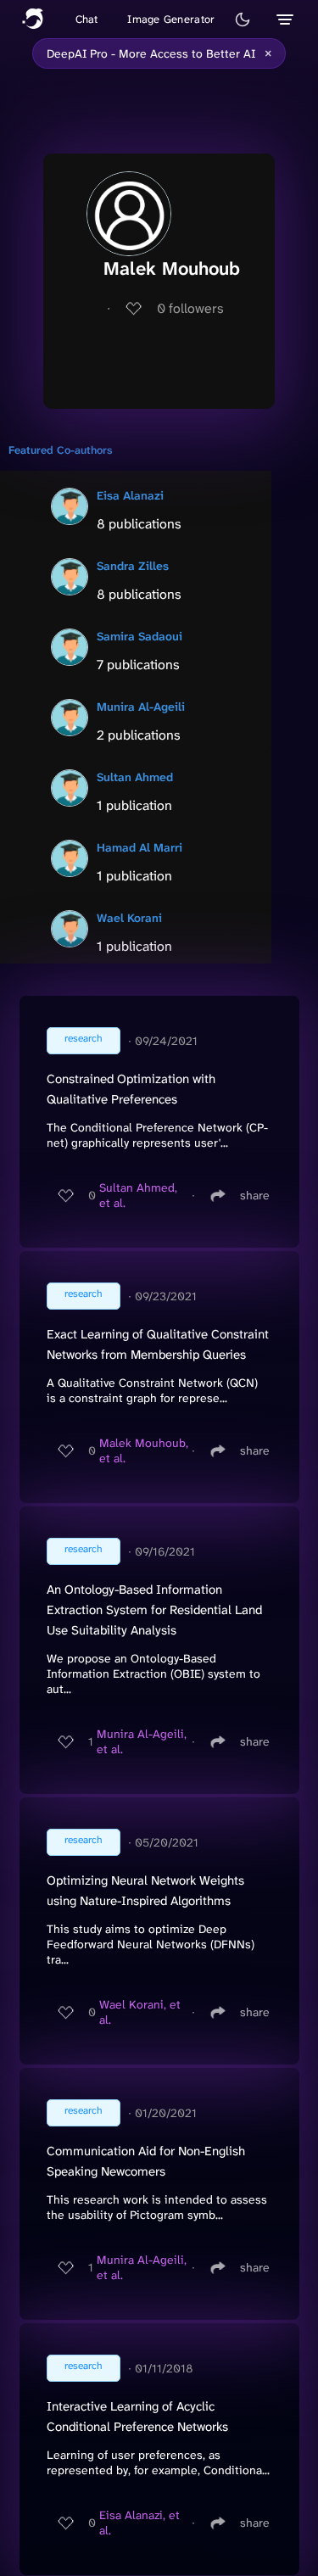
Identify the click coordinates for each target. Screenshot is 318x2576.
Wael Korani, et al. (140, 2012)
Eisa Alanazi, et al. (139, 2523)
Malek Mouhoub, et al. (144, 1450)
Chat (87, 19)
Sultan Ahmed (135, 777)
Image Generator (171, 19)
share (255, 1195)
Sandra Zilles (133, 566)
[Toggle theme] (243, 20)
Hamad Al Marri (139, 847)
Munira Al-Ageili (141, 707)
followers (190, 308)
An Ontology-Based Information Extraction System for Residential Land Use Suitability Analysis (154, 1610)
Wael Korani (129, 918)
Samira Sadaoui (139, 636)
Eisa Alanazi (130, 495)
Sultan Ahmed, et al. (138, 1195)
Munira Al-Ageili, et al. (142, 1741)
